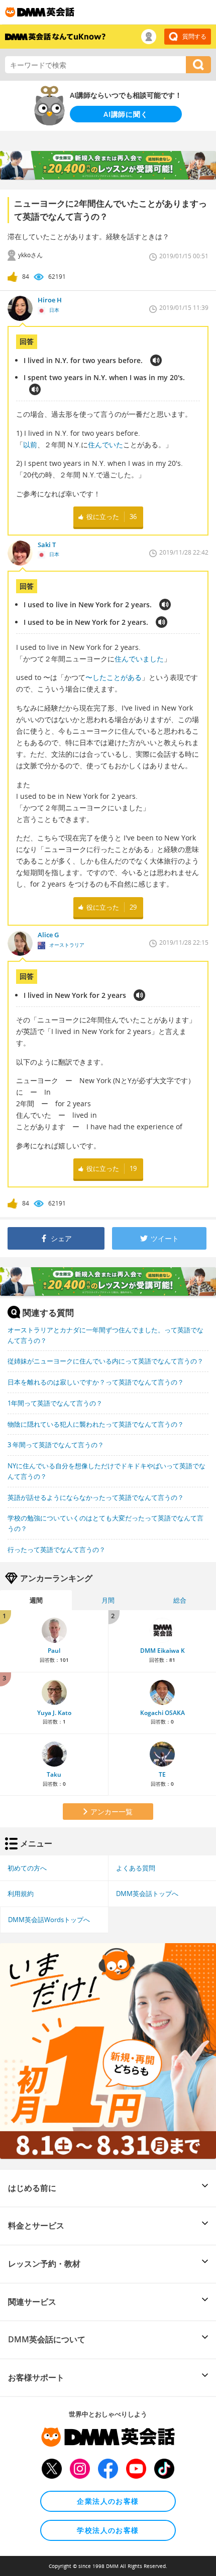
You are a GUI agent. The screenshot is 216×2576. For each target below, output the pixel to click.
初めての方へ (27, 1868)
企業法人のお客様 (108, 2501)
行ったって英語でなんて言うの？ (57, 1550)
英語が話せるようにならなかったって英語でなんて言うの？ (96, 1497)
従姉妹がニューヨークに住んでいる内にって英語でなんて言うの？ (105, 1361)
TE (162, 1774)
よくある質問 (136, 1868)
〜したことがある (114, 677)
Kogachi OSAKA (163, 1713)
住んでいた (105, 445)
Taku (54, 1774)
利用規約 (21, 1894)
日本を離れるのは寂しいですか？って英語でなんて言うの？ (96, 1382)
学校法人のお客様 (108, 2530)
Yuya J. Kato (54, 1713)
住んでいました (139, 659)
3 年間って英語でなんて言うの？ (56, 1445)
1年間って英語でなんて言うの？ (55, 1403)
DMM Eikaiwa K (163, 1651)
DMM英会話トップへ (147, 1894)
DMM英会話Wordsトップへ (49, 1920)
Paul (54, 1651)
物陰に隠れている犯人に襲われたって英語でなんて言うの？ (96, 1424)
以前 (30, 445)
